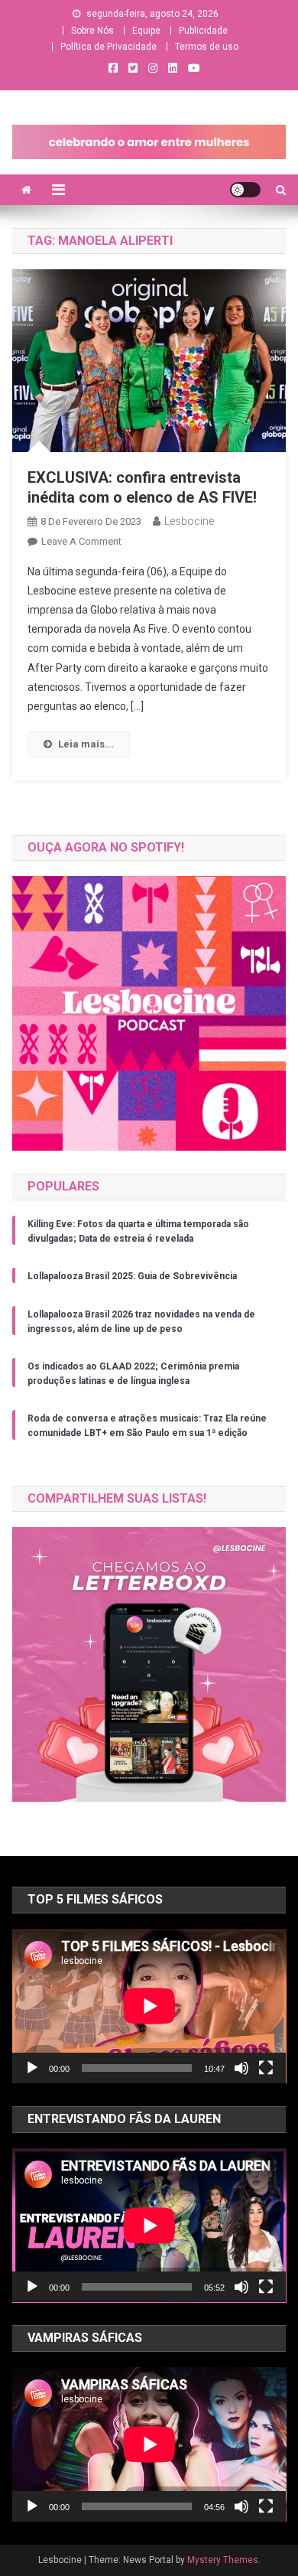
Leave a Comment (81, 541)
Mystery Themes (223, 2560)
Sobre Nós (92, 31)
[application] (149, 2006)
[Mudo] (241, 2068)
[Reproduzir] (32, 2068)
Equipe (146, 31)
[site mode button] (245, 190)
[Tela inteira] (266, 2068)
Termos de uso (207, 47)
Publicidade (203, 31)
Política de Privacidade (109, 47)
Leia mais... (86, 744)
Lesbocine (189, 521)
